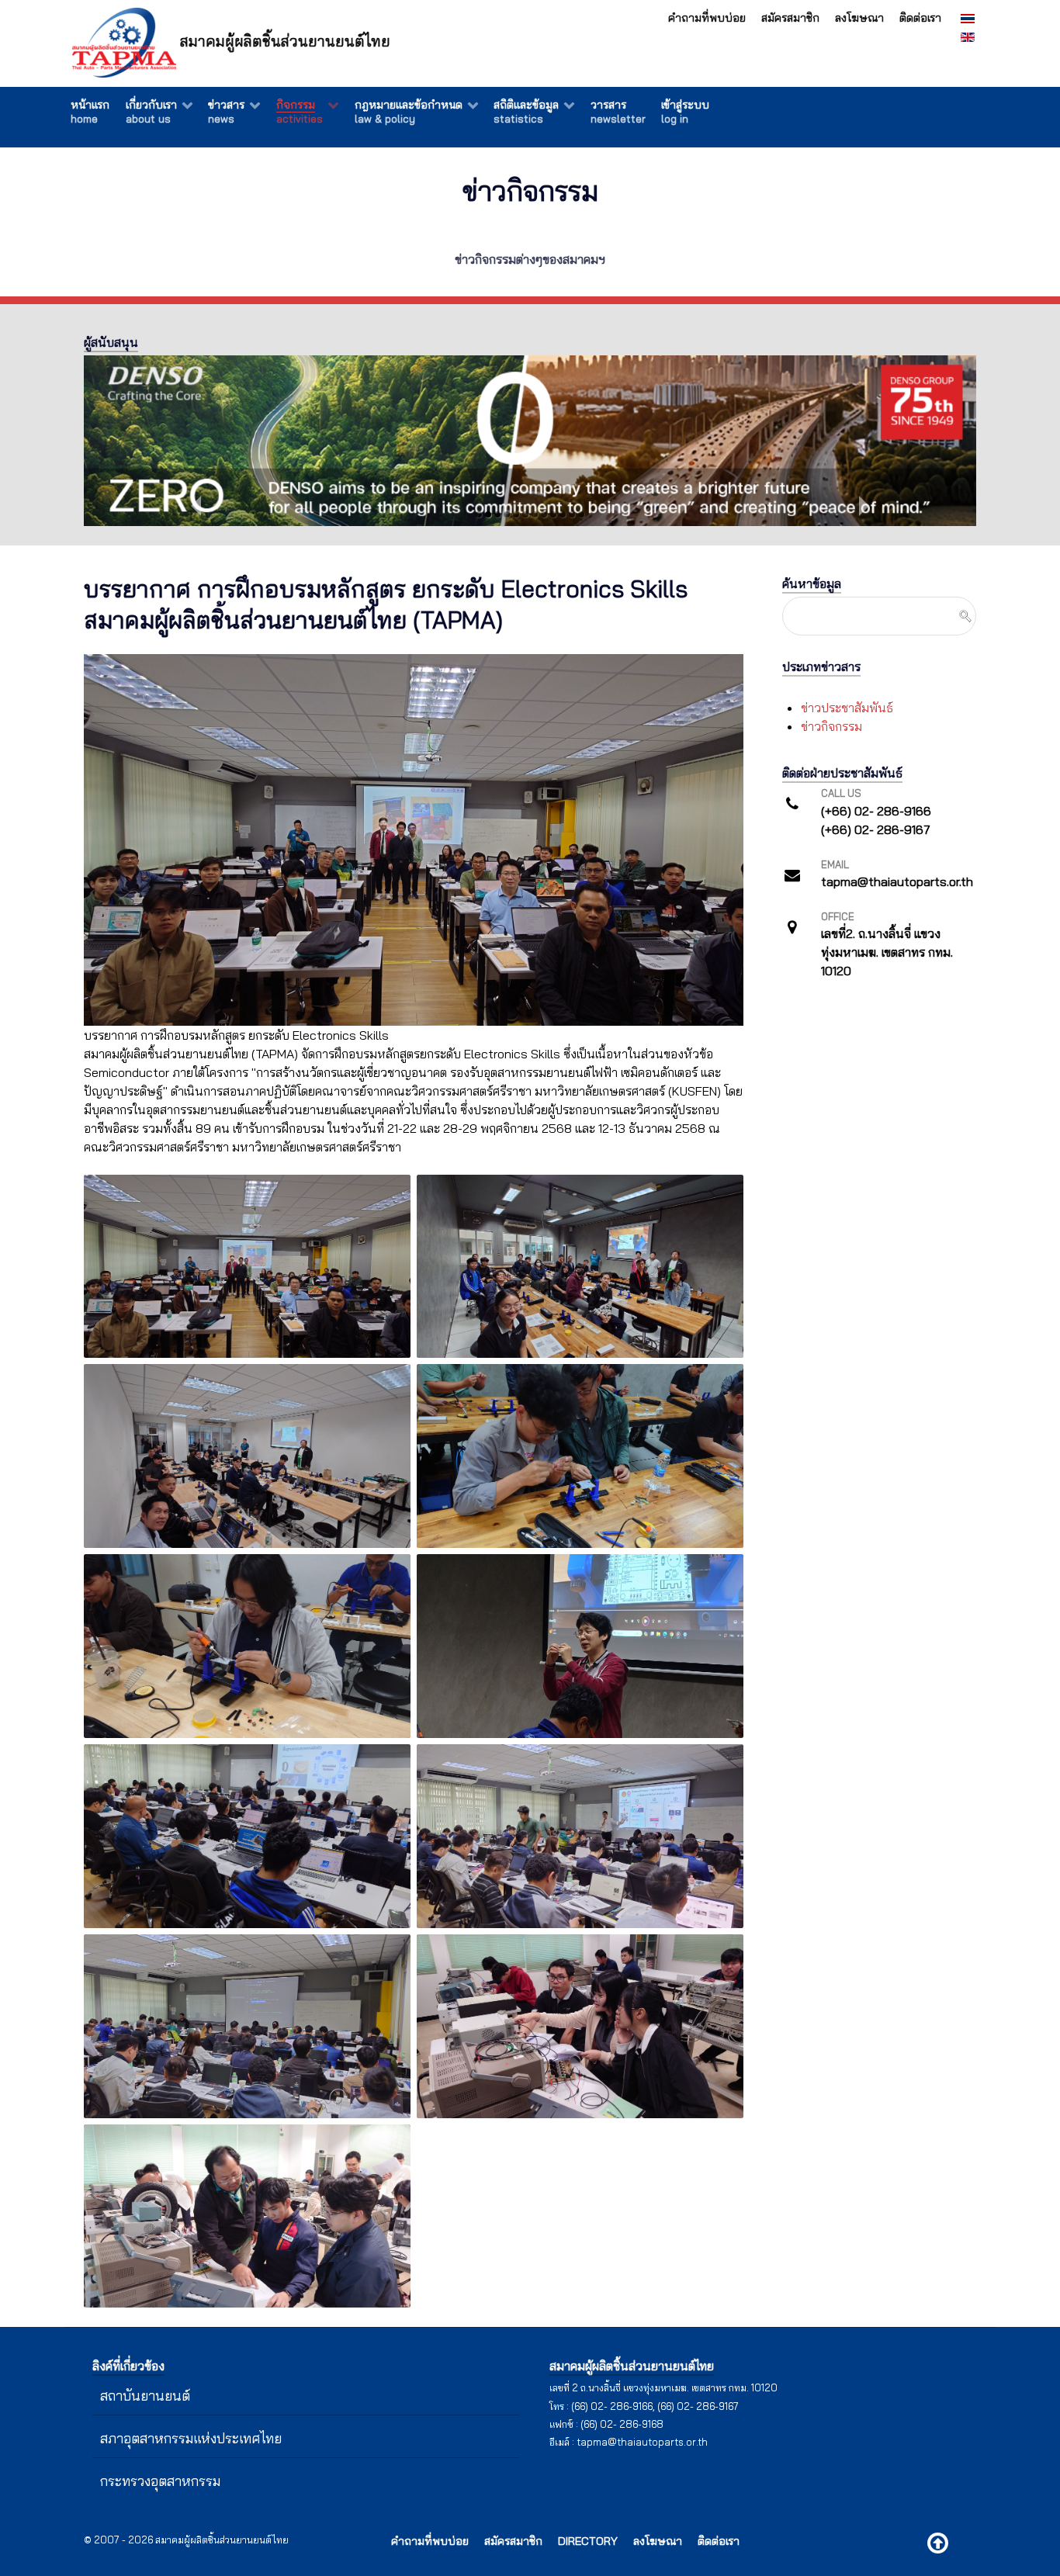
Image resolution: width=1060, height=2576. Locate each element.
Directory (588, 2541)
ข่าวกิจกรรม (831, 726)
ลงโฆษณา (859, 18)
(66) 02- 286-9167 (698, 2406)
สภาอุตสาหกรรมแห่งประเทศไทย (191, 2438)
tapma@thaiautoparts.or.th (642, 2442)
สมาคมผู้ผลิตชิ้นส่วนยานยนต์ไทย (283, 41)
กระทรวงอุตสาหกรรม (160, 2481)
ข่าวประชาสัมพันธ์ (847, 708)
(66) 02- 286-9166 (612, 2406)
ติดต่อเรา (920, 18)
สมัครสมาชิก (790, 18)
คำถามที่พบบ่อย (707, 18)
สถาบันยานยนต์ (145, 2395)
